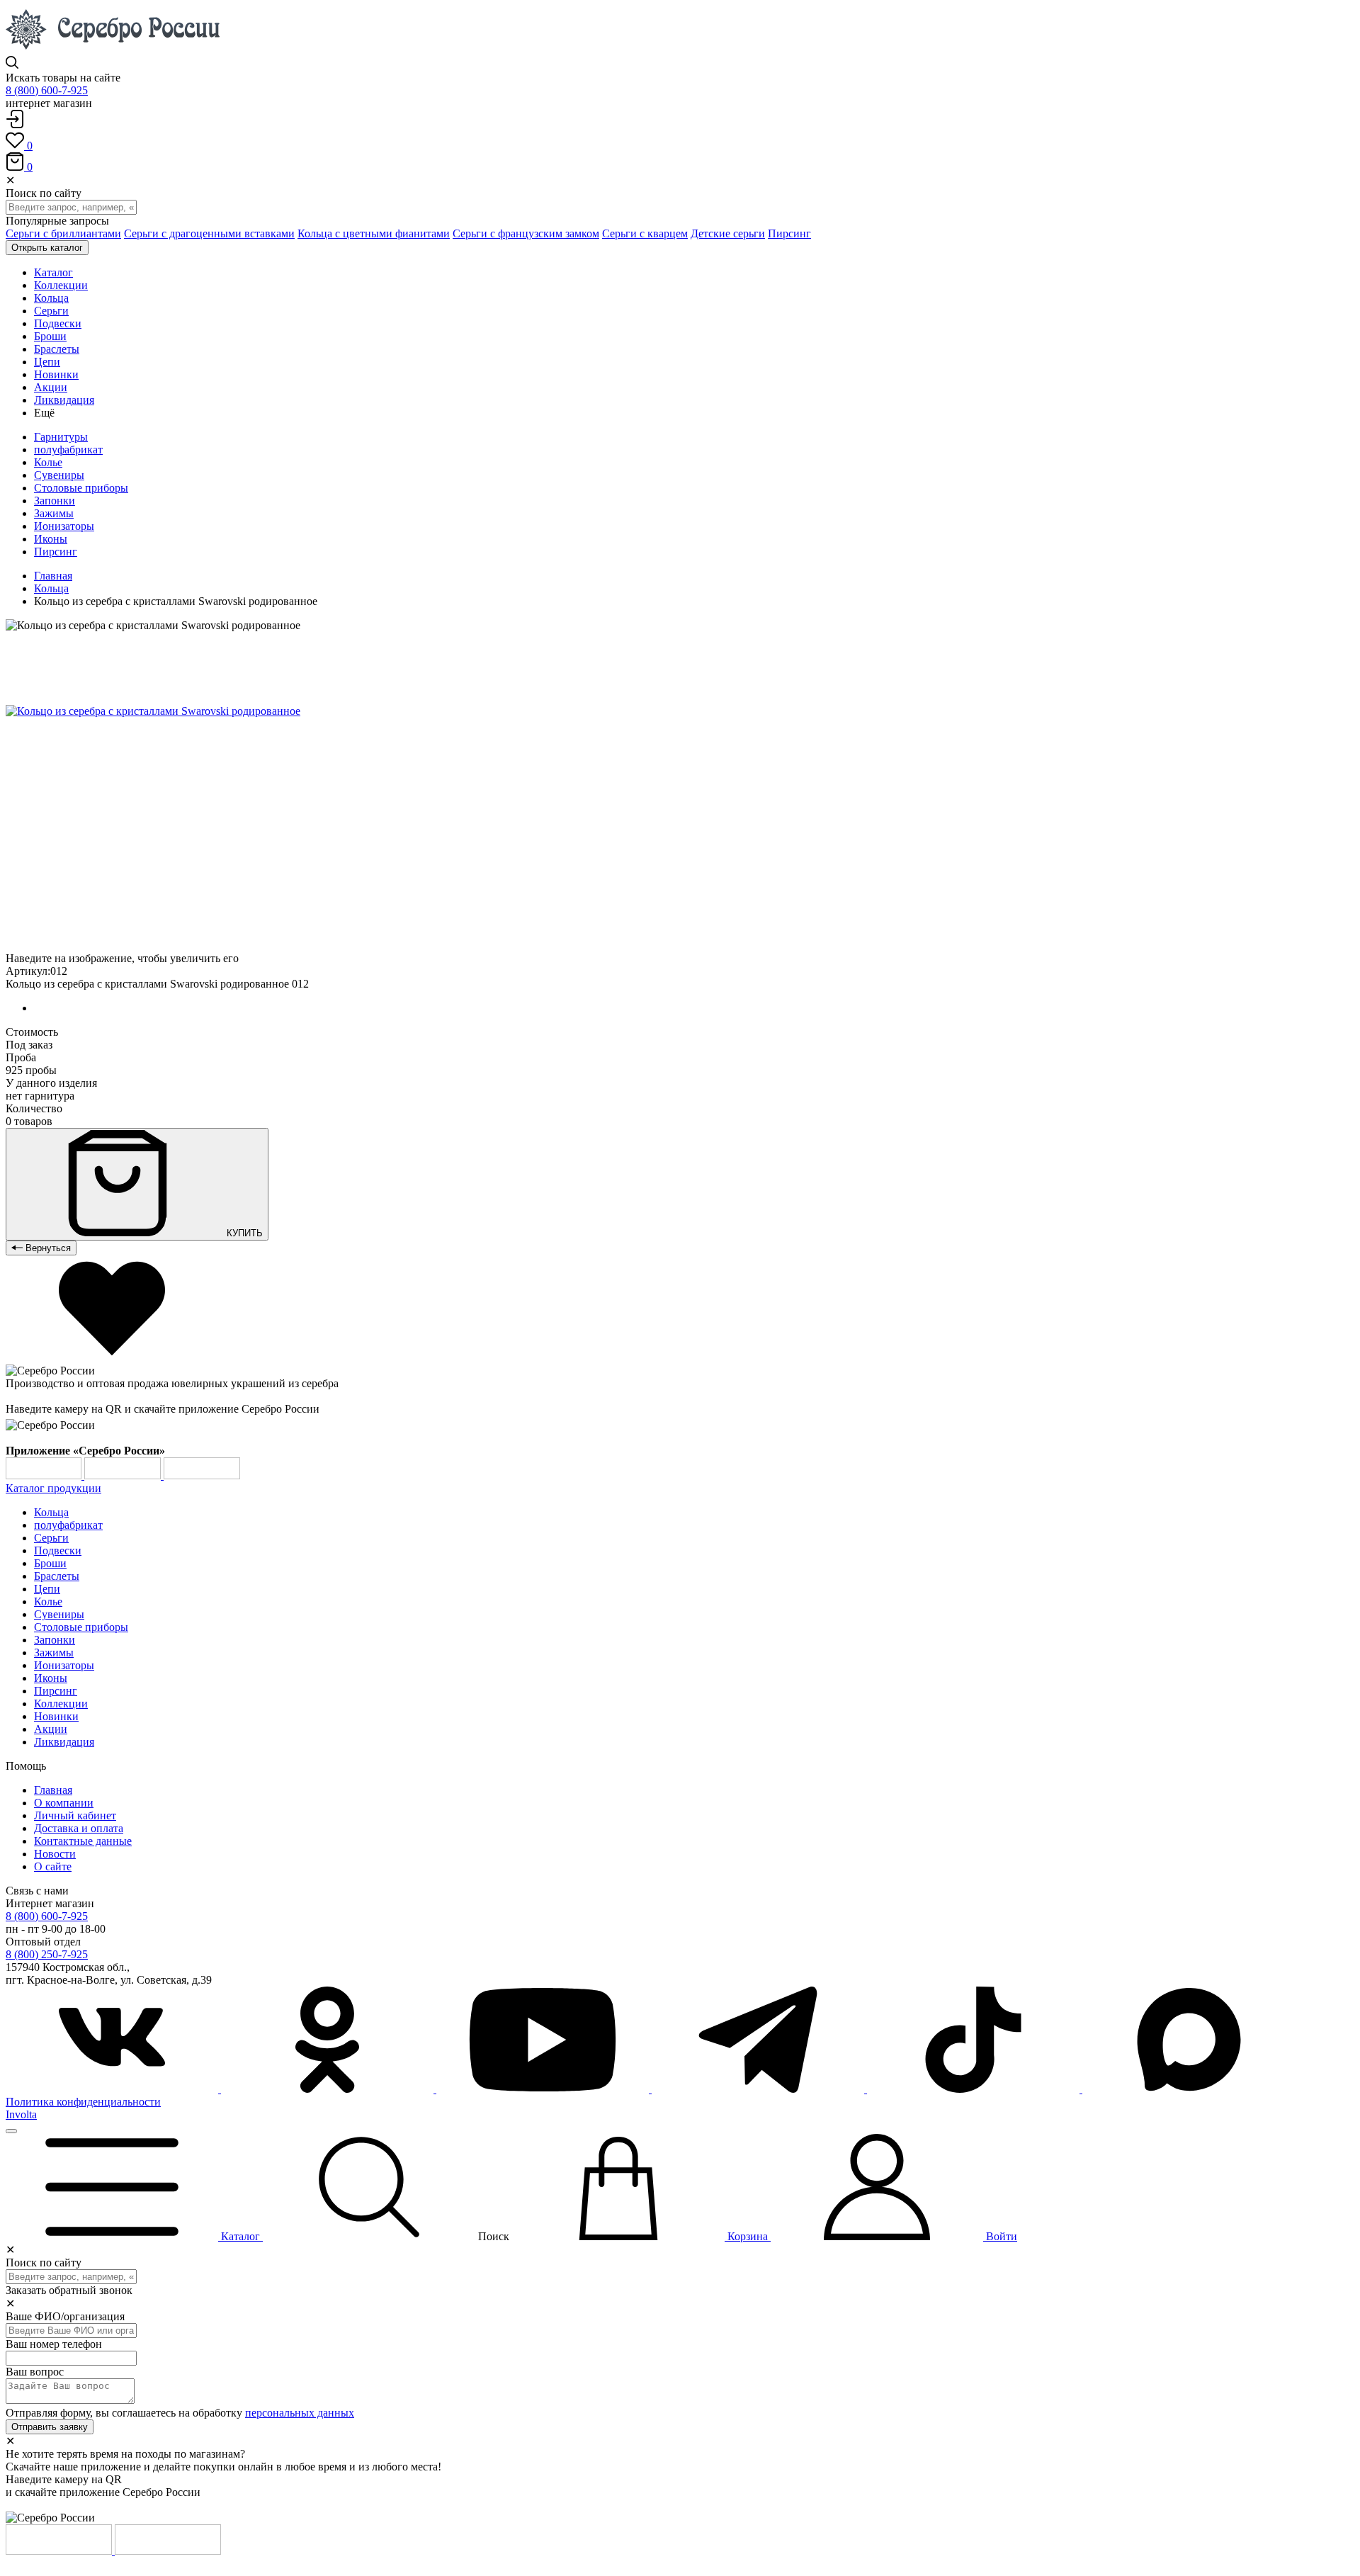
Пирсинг (789, 233)
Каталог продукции (53, 1488)
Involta (21, 2114)
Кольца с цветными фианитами (374, 233)
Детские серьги (728, 233)
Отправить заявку (50, 2427)
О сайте (53, 1866)
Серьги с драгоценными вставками (209, 233)
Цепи (47, 1589)
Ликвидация (64, 1742)
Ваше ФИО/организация (65, 2316)
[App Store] (124, 1475)
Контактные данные (83, 1841)
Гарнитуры (61, 437)
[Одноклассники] (329, 2089)
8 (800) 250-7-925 (47, 1954)
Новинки (56, 1716)
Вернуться (47, 1248)
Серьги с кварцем (645, 233)
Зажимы (54, 513)
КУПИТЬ (243, 1233)
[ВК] (113, 2089)
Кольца (51, 588)
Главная (53, 576)
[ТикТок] (975, 2089)
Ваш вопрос (35, 2372)
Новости (55, 1854)
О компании (64, 1803)
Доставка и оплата (79, 1828)
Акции (51, 1729)
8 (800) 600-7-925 (47, 90)
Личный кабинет (75, 1815)
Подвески (58, 1550)
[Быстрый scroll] (11, 2131)
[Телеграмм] (759, 2089)
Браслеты (57, 1576)
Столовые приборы (81, 488)
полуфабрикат (68, 450)
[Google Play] (45, 1475)
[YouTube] (544, 2089)
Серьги (51, 1538)
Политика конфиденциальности (83, 2102)
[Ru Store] (202, 1475)
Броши (50, 1563)
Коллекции (61, 1704)
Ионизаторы (64, 526)
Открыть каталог (47, 248)
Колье (48, 462)
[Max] (1189, 2089)
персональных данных (300, 2413)
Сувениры (59, 475)
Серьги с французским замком (526, 233)
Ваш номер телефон (54, 2344)
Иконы (51, 539)
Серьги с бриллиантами (63, 233)
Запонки (55, 501)
